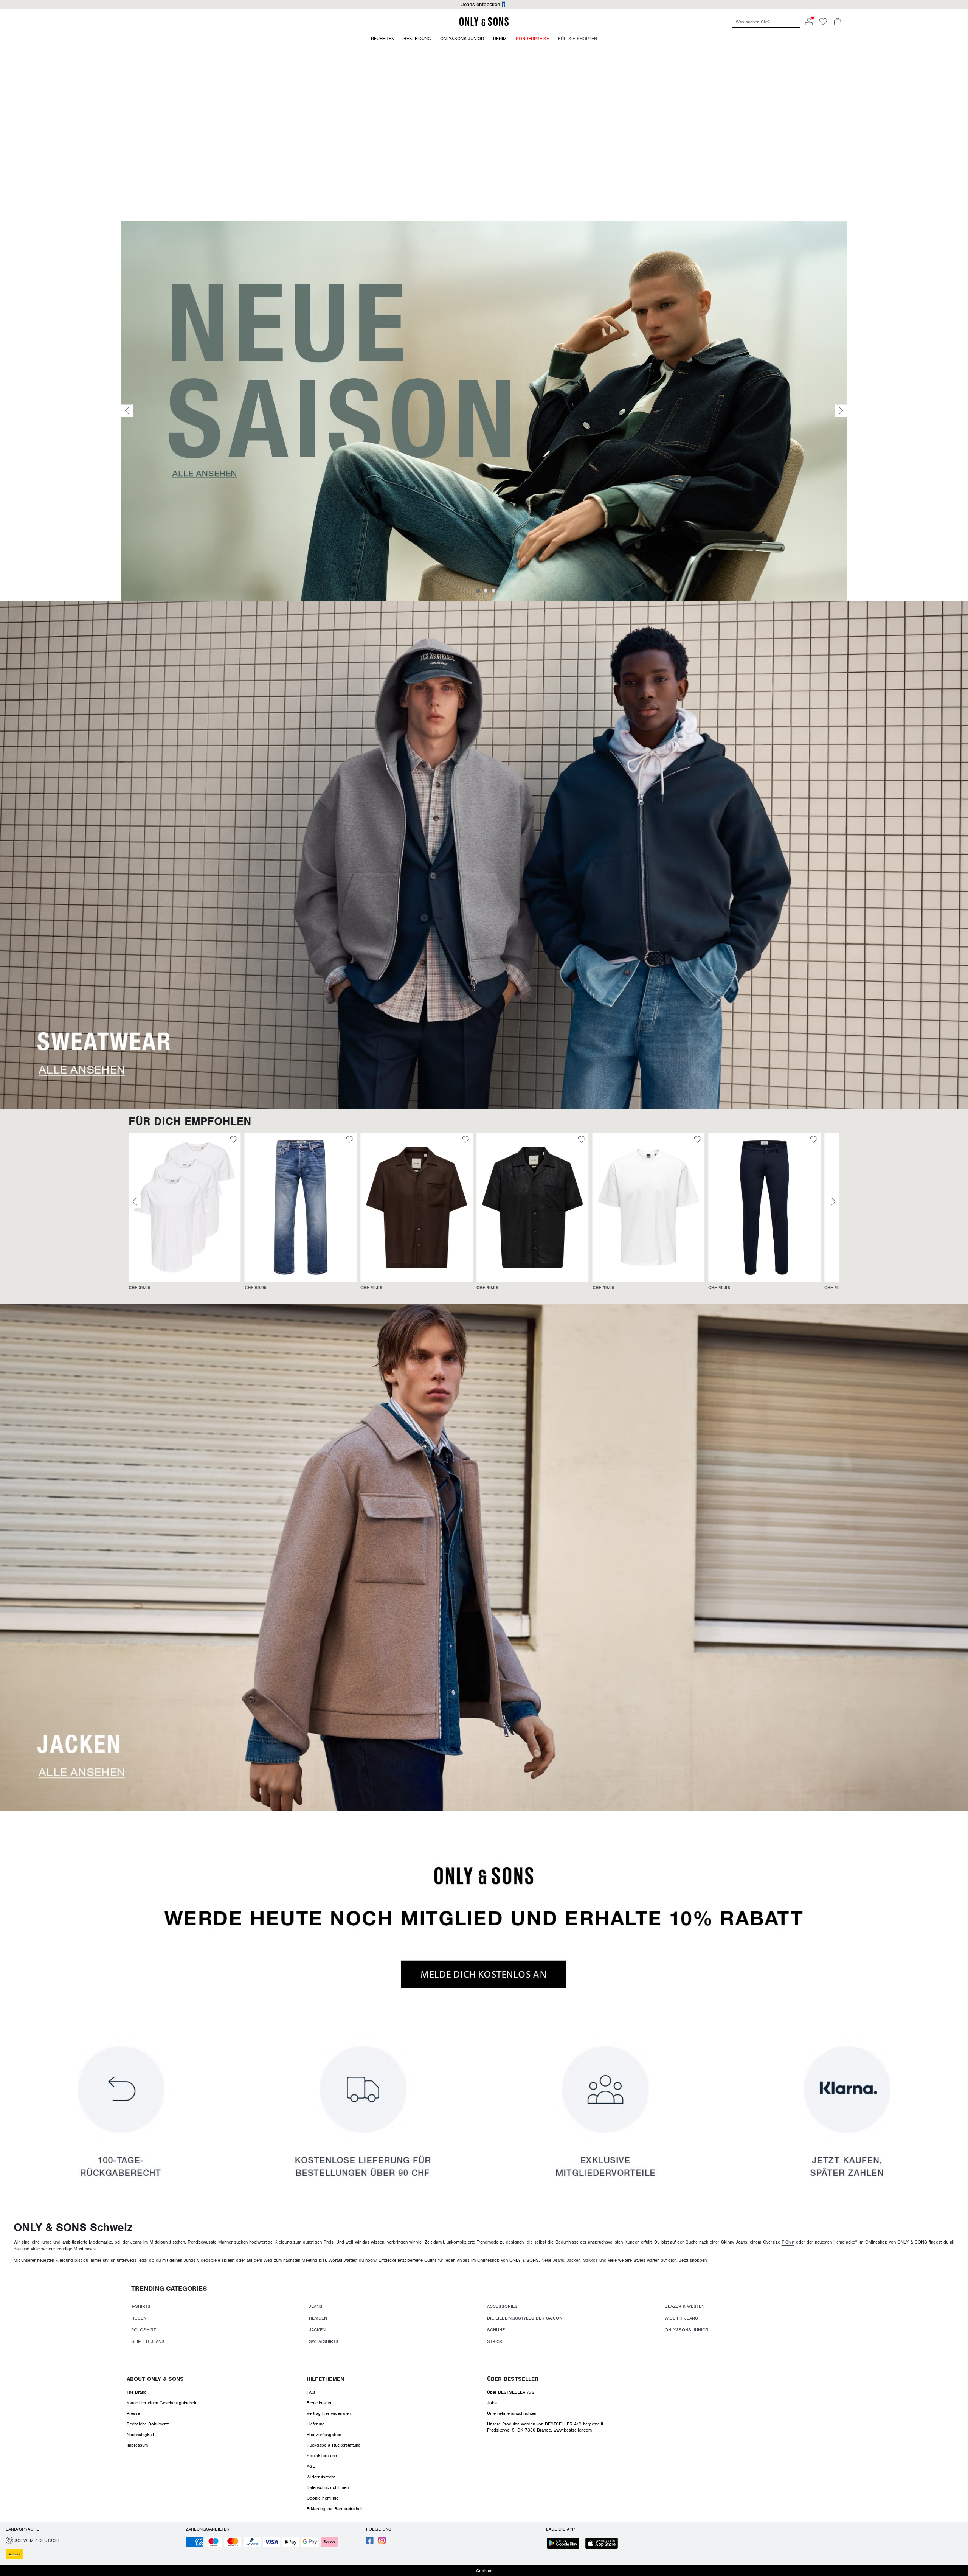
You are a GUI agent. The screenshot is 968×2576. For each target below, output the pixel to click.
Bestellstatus (319, 2403)
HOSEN (139, 2318)
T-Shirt (788, 2242)
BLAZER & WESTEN (685, 2306)
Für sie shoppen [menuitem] (578, 39)
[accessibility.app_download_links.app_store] (604, 2544)
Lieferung (316, 2424)
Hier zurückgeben (324, 2435)
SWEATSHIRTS (324, 2341)
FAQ (311, 2392)
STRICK (495, 2341)
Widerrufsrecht (321, 2477)
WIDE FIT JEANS (681, 2318)
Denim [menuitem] (500, 39)
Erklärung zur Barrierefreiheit (335, 2509)
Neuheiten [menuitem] (383, 39)
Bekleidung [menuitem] (417, 39)
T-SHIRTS (141, 2306)
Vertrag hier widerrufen (329, 2413)
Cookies (484, 2571)
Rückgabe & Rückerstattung (334, 2445)
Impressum (137, 2445)
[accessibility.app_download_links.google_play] (565, 2544)
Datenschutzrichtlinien (328, 2487)
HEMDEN (318, 2318)
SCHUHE (496, 2330)
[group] (185, 1215)
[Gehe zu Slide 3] (493, 591)
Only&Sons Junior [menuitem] (462, 39)
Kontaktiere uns (322, 2456)
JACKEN (317, 2330)
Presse (133, 2413)
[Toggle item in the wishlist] (234, 1140)
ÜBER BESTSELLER (513, 2379)
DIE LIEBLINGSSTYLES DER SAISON (525, 2318)
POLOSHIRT (143, 2330)
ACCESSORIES (502, 2306)
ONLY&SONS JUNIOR (687, 2330)
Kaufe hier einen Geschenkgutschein (162, 2403)
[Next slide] (841, 411)
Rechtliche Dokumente (148, 2424)
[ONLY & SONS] (484, 25)
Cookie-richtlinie (323, 2498)
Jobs (492, 2403)
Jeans (558, 2260)
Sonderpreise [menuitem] (532, 39)
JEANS (316, 2306)
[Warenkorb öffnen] (838, 22)
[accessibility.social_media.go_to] (370, 2543)
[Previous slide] (127, 411)
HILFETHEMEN (325, 2379)
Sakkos (590, 2260)
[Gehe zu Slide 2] (486, 591)
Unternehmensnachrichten (512, 2413)
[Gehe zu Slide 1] (478, 591)
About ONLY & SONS (155, 2379)
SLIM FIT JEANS (148, 2341)
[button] (185, 1207)
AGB (311, 2466)
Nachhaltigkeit (140, 2435)
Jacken (574, 2260)
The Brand (137, 2392)
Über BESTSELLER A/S (511, 2392)
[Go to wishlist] (823, 24)
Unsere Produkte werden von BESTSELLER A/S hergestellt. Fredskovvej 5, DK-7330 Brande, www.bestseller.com (546, 2427)
